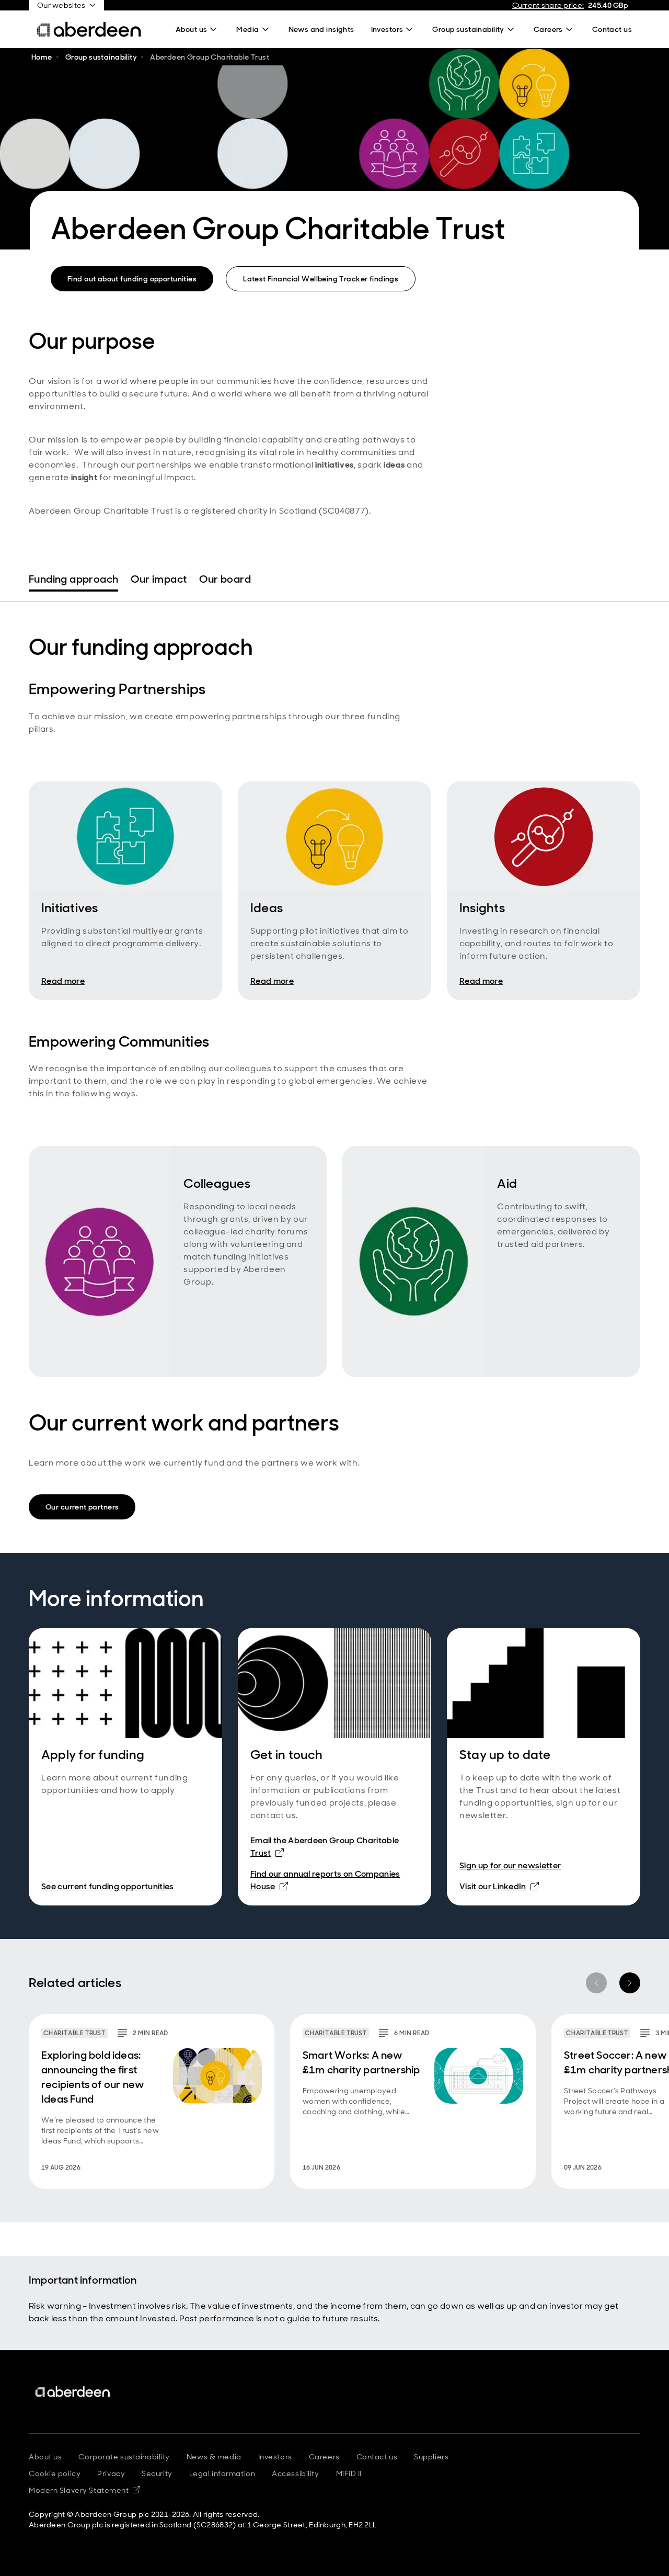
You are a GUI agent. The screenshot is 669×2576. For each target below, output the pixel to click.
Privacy (111, 2473)
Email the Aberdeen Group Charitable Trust (325, 1847)
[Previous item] (596, 1983)
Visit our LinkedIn (499, 1886)
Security (157, 2473)
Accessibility (295, 2473)
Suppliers (431, 2457)
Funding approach (73, 579)
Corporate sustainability (124, 2457)
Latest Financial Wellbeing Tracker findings (321, 279)
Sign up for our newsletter (510, 1865)
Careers (324, 2457)
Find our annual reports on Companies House (325, 1880)
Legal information (222, 2473)
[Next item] (630, 1983)
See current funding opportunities (108, 1886)
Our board (225, 579)
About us (45, 2457)
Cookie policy (55, 2473)
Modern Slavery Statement (84, 2490)
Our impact (159, 579)
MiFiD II (349, 2473)
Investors (275, 2457)
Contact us (377, 2457)
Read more (63, 981)
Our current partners (82, 1507)
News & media (214, 2457)
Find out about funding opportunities (132, 279)
